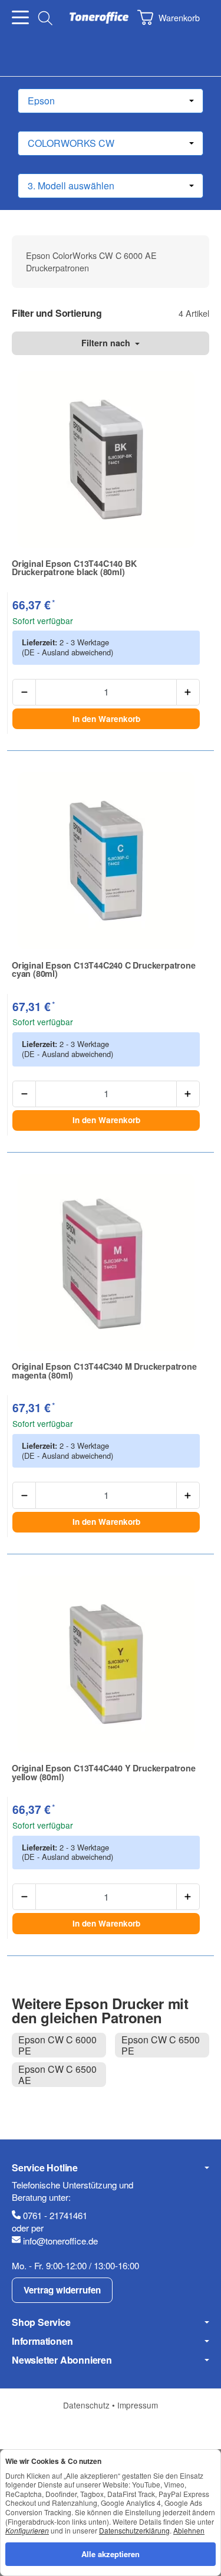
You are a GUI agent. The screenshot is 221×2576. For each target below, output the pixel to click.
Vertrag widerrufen (62, 2290)
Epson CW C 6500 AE (57, 2075)
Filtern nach (107, 343)
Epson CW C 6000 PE (57, 2045)
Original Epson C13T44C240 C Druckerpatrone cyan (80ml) (104, 969)
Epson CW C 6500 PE (161, 2045)
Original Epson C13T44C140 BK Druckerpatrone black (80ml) (74, 568)
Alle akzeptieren (111, 2554)
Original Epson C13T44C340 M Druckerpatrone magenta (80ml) (104, 1371)
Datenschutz (88, 2405)
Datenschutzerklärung (134, 2530)
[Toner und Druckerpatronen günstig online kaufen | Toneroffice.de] (99, 18)
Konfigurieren (27, 2530)
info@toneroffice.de (60, 2241)
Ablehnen (189, 2530)
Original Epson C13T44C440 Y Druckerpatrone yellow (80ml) (104, 1772)
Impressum (138, 2405)
